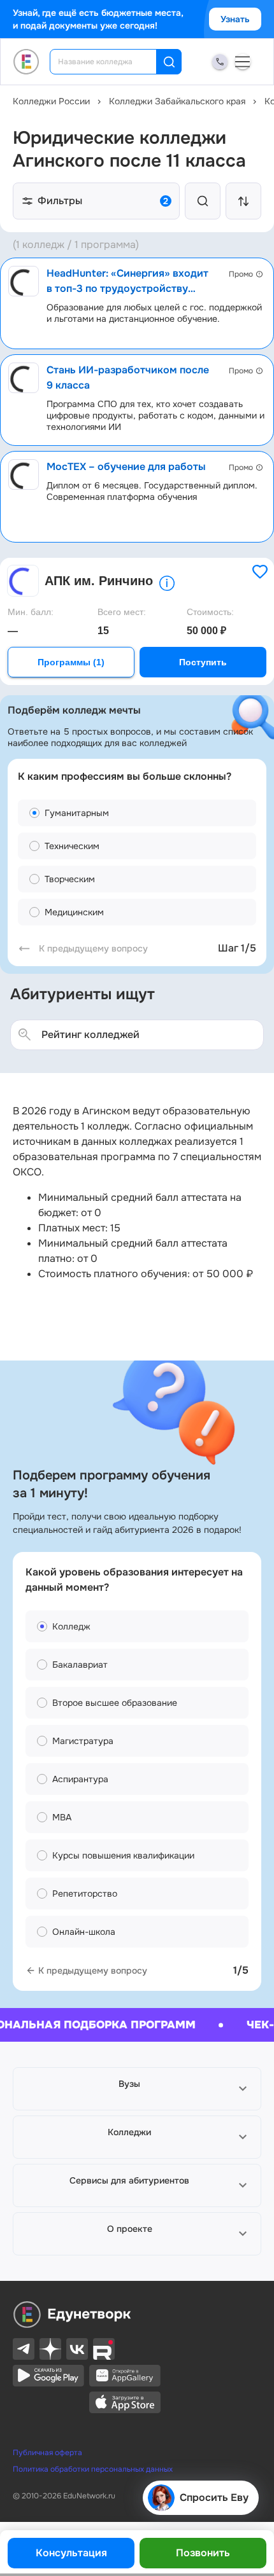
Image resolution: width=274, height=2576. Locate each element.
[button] (137, 2089)
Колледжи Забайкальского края (177, 101)
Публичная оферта (47, 2453)
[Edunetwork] (26, 62)
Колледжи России (51, 101)
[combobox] (112, 62)
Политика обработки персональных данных (93, 2469)
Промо (241, 274)
